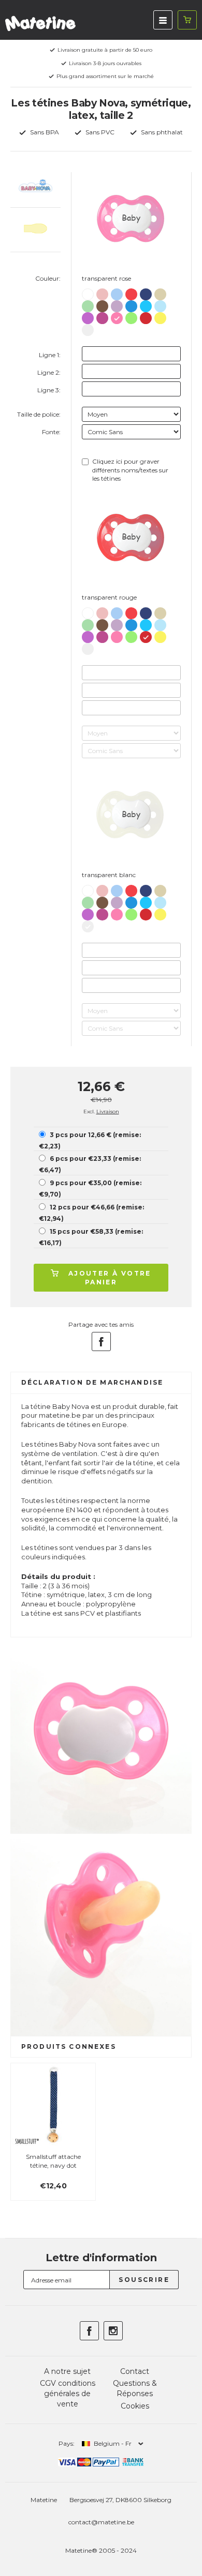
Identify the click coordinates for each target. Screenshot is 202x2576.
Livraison (108, 1111)
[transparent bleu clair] (160, 304)
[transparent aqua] (146, 304)
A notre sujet (67, 2371)
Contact (135, 2371)
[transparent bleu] (131, 304)
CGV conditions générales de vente (68, 2393)
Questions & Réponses (135, 2388)
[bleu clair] (117, 292)
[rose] (102, 292)
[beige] (160, 292)
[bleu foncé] (146, 292)
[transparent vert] (131, 316)
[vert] (88, 304)
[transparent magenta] (102, 316)
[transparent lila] (88, 316)
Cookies (135, 2406)
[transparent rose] (117, 316)
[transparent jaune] (160, 316)
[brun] (102, 304)
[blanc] (88, 293)
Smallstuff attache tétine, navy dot (53, 2161)
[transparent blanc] (88, 328)
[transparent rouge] (146, 316)
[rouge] (131, 292)
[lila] (117, 304)
